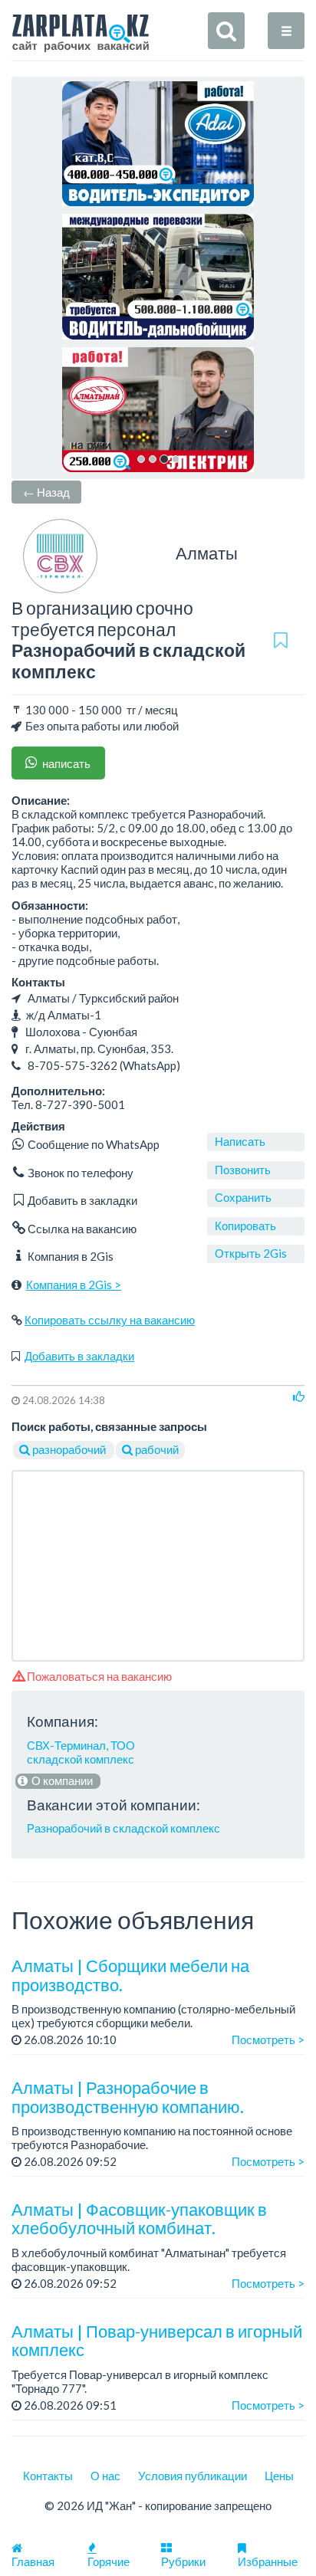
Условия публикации (193, 2476)
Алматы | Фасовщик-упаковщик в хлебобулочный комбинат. (139, 2218)
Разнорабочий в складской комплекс (123, 1828)
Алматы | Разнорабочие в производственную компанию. (128, 2097)
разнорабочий (69, 1449)
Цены (279, 2476)
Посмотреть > (268, 2039)
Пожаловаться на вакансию (98, 1676)
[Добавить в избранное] (280, 640)
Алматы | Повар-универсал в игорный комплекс (157, 2340)
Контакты (48, 2476)
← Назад (46, 492)
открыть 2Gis (251, 1253)
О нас (105, 2476)
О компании (61, 1780)
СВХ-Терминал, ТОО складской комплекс (81, 1752)
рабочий (156, 1449)
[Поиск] (226, 31)
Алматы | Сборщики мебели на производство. (130, 1975)
